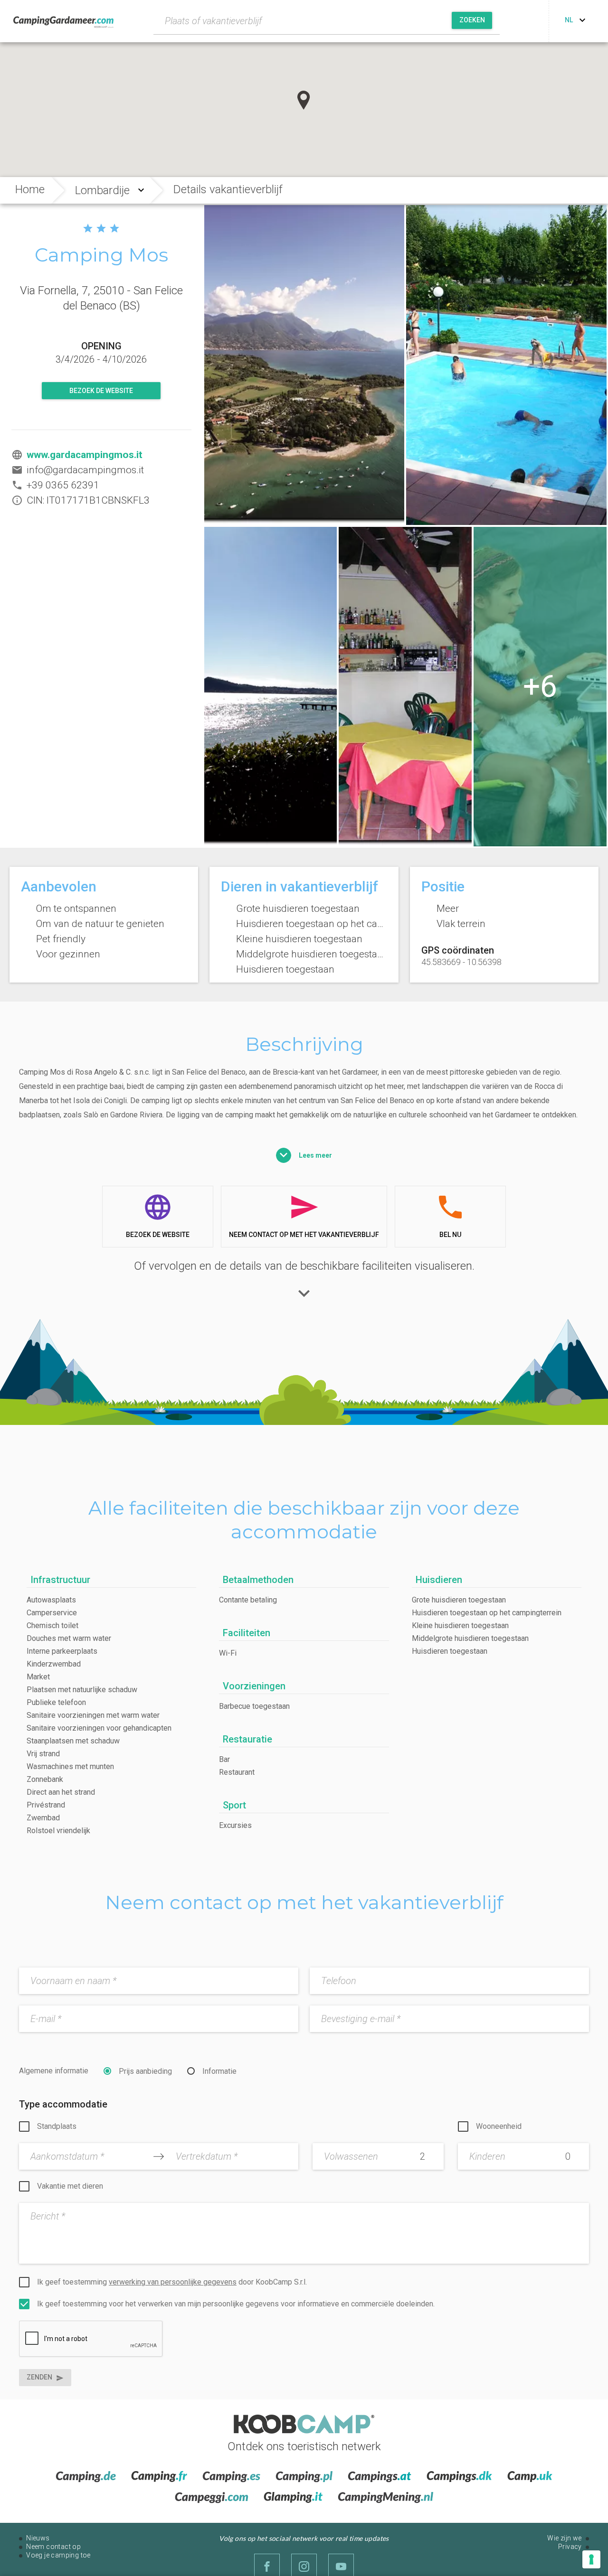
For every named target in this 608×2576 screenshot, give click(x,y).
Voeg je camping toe (58, 2555)
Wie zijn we (564, 2538)
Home (30, 189)
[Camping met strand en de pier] (271, 687)
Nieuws (38, 2538)
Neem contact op (53, 2547)
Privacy (570, 2547)
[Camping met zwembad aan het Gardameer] (506, 365)
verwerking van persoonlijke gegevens (173, 2282)
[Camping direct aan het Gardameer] (304, 365)
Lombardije (102, 190)
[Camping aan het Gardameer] (540, 687)
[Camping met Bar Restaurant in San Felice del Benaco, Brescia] (405, 687)
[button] (304, 100)
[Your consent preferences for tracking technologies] (591, 2559)
